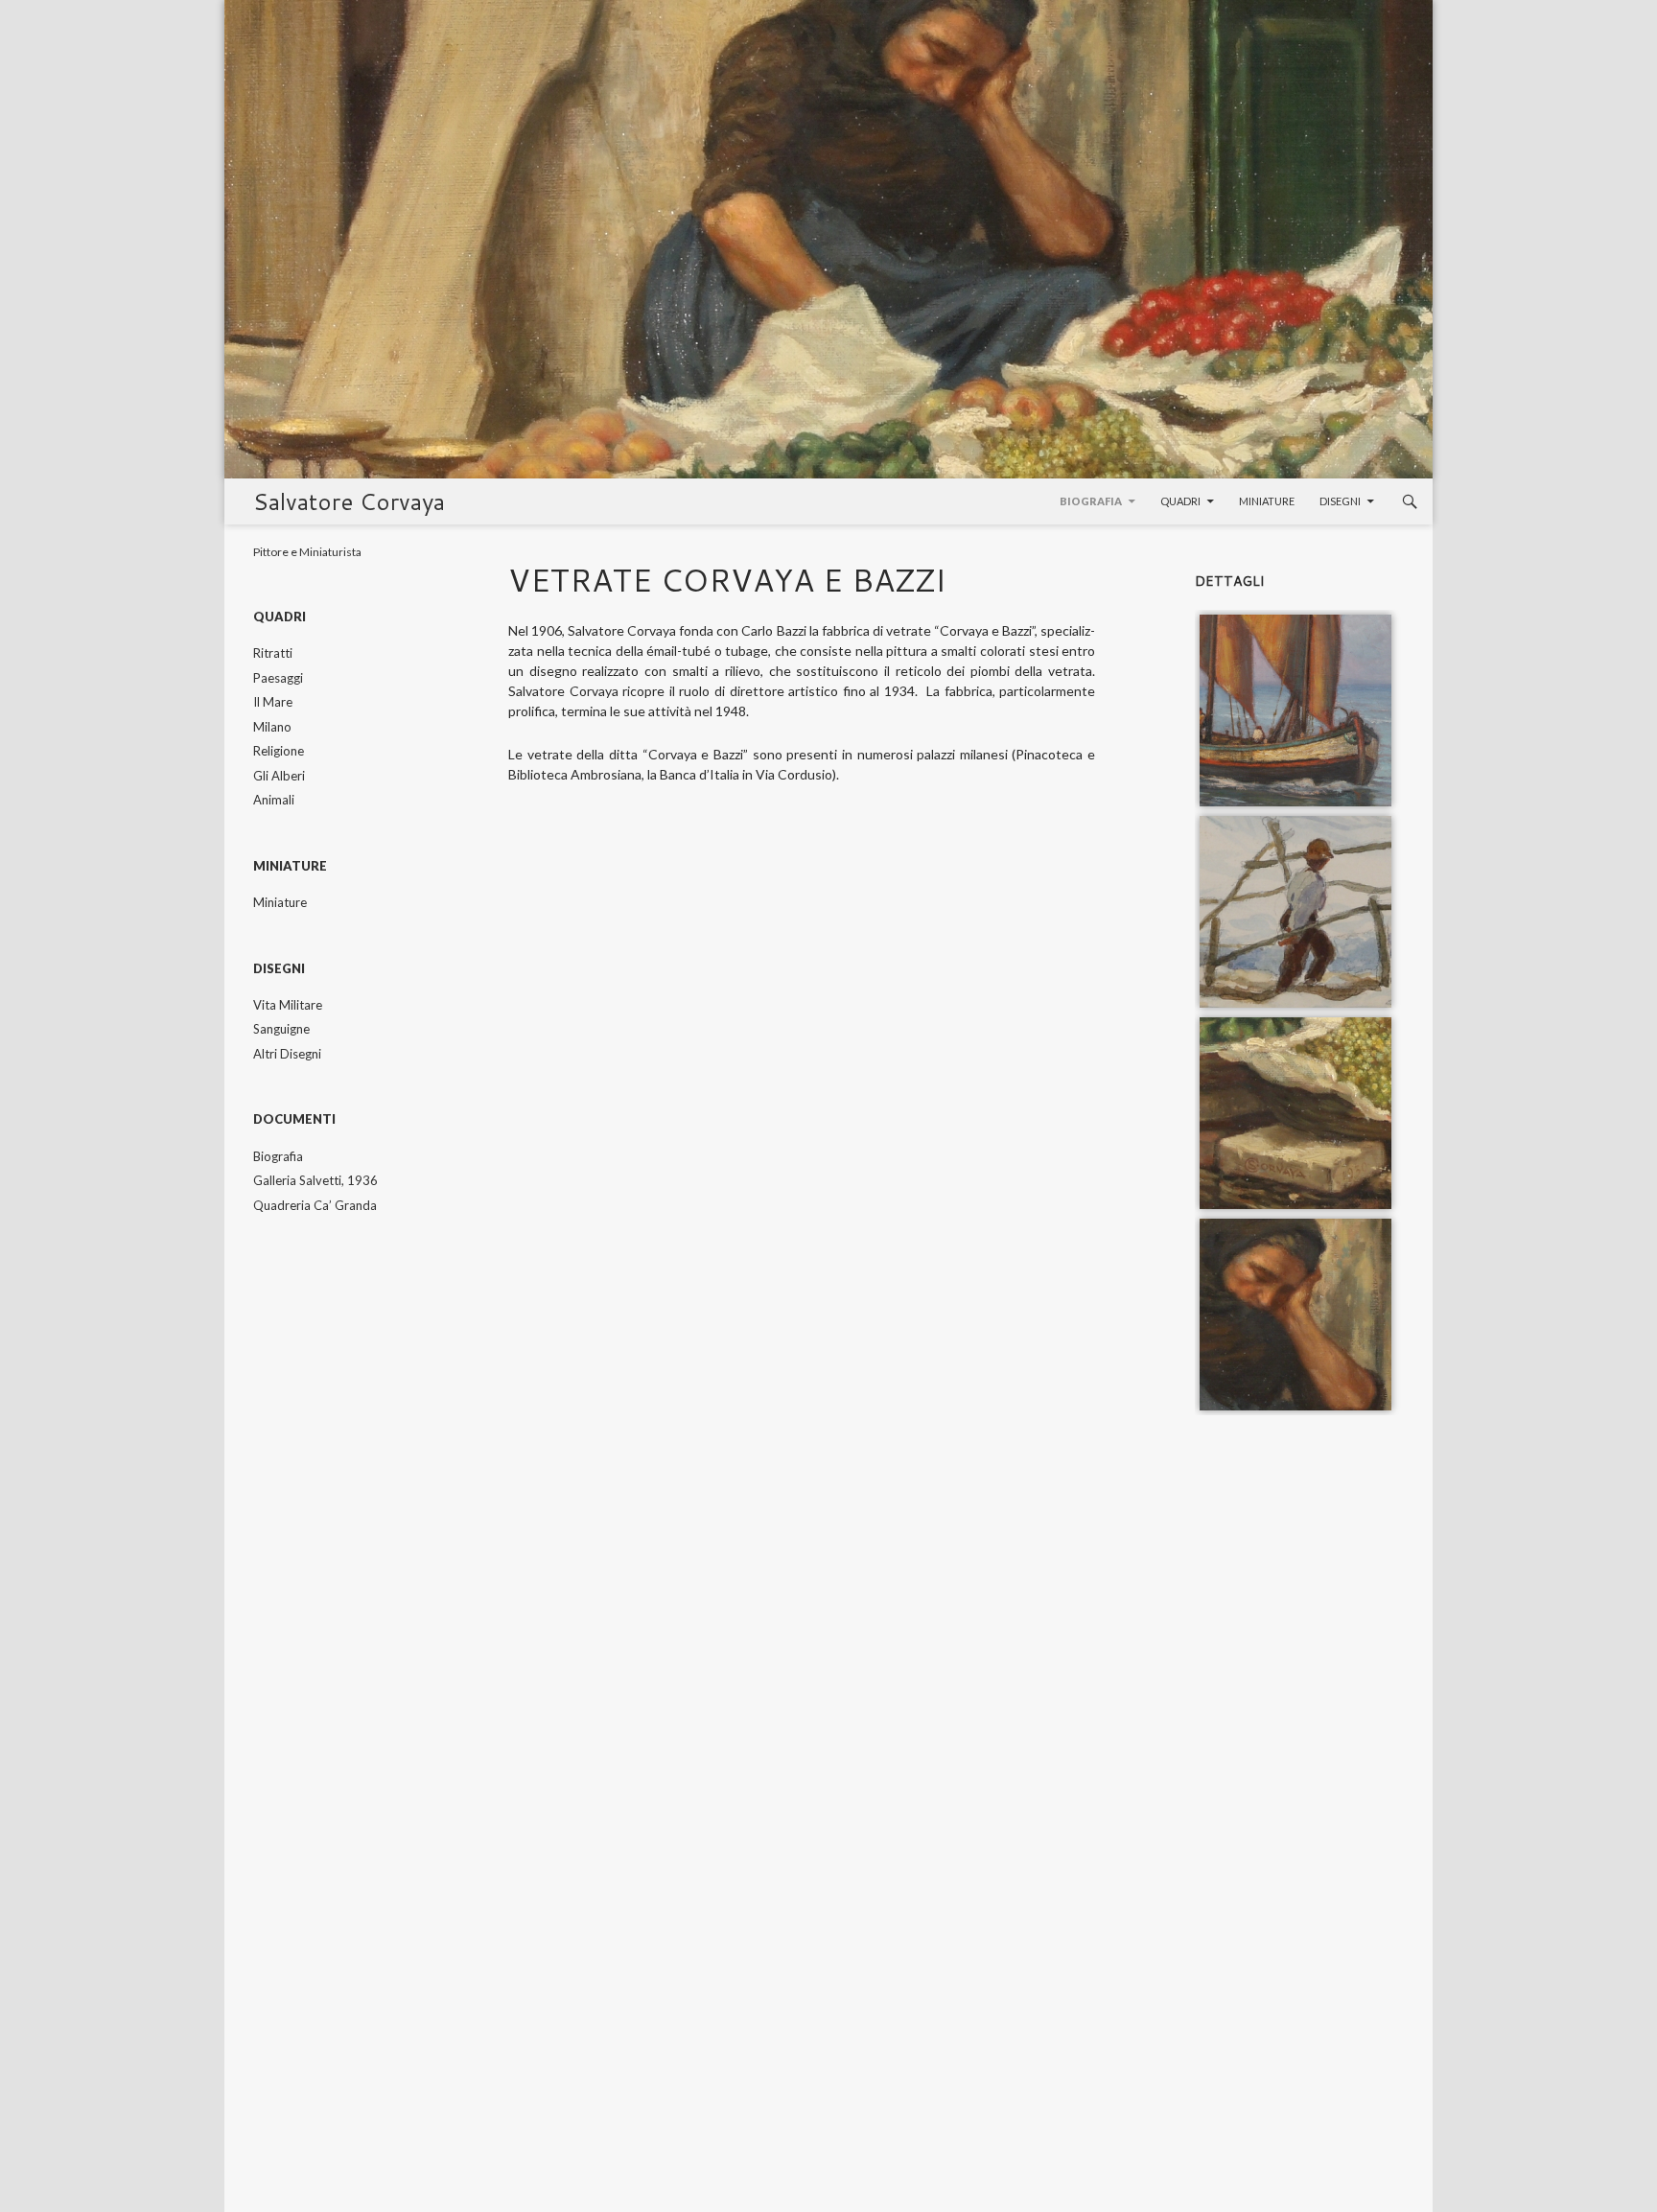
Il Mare (273, 702)
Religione (279, 751)
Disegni (1340, 501)
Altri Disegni (287, 1054)
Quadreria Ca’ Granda (315, 1205)
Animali (274, 800)
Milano (272, 727)
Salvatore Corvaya (349, 501)
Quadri (1180, 501)
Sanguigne (281, 1029)
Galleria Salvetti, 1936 (315, 1180)
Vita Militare (288, 1005)
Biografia (1091, 501)
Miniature (1267, 501)
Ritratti (273, 653)
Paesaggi (278, 678)
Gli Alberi (279, 776)
